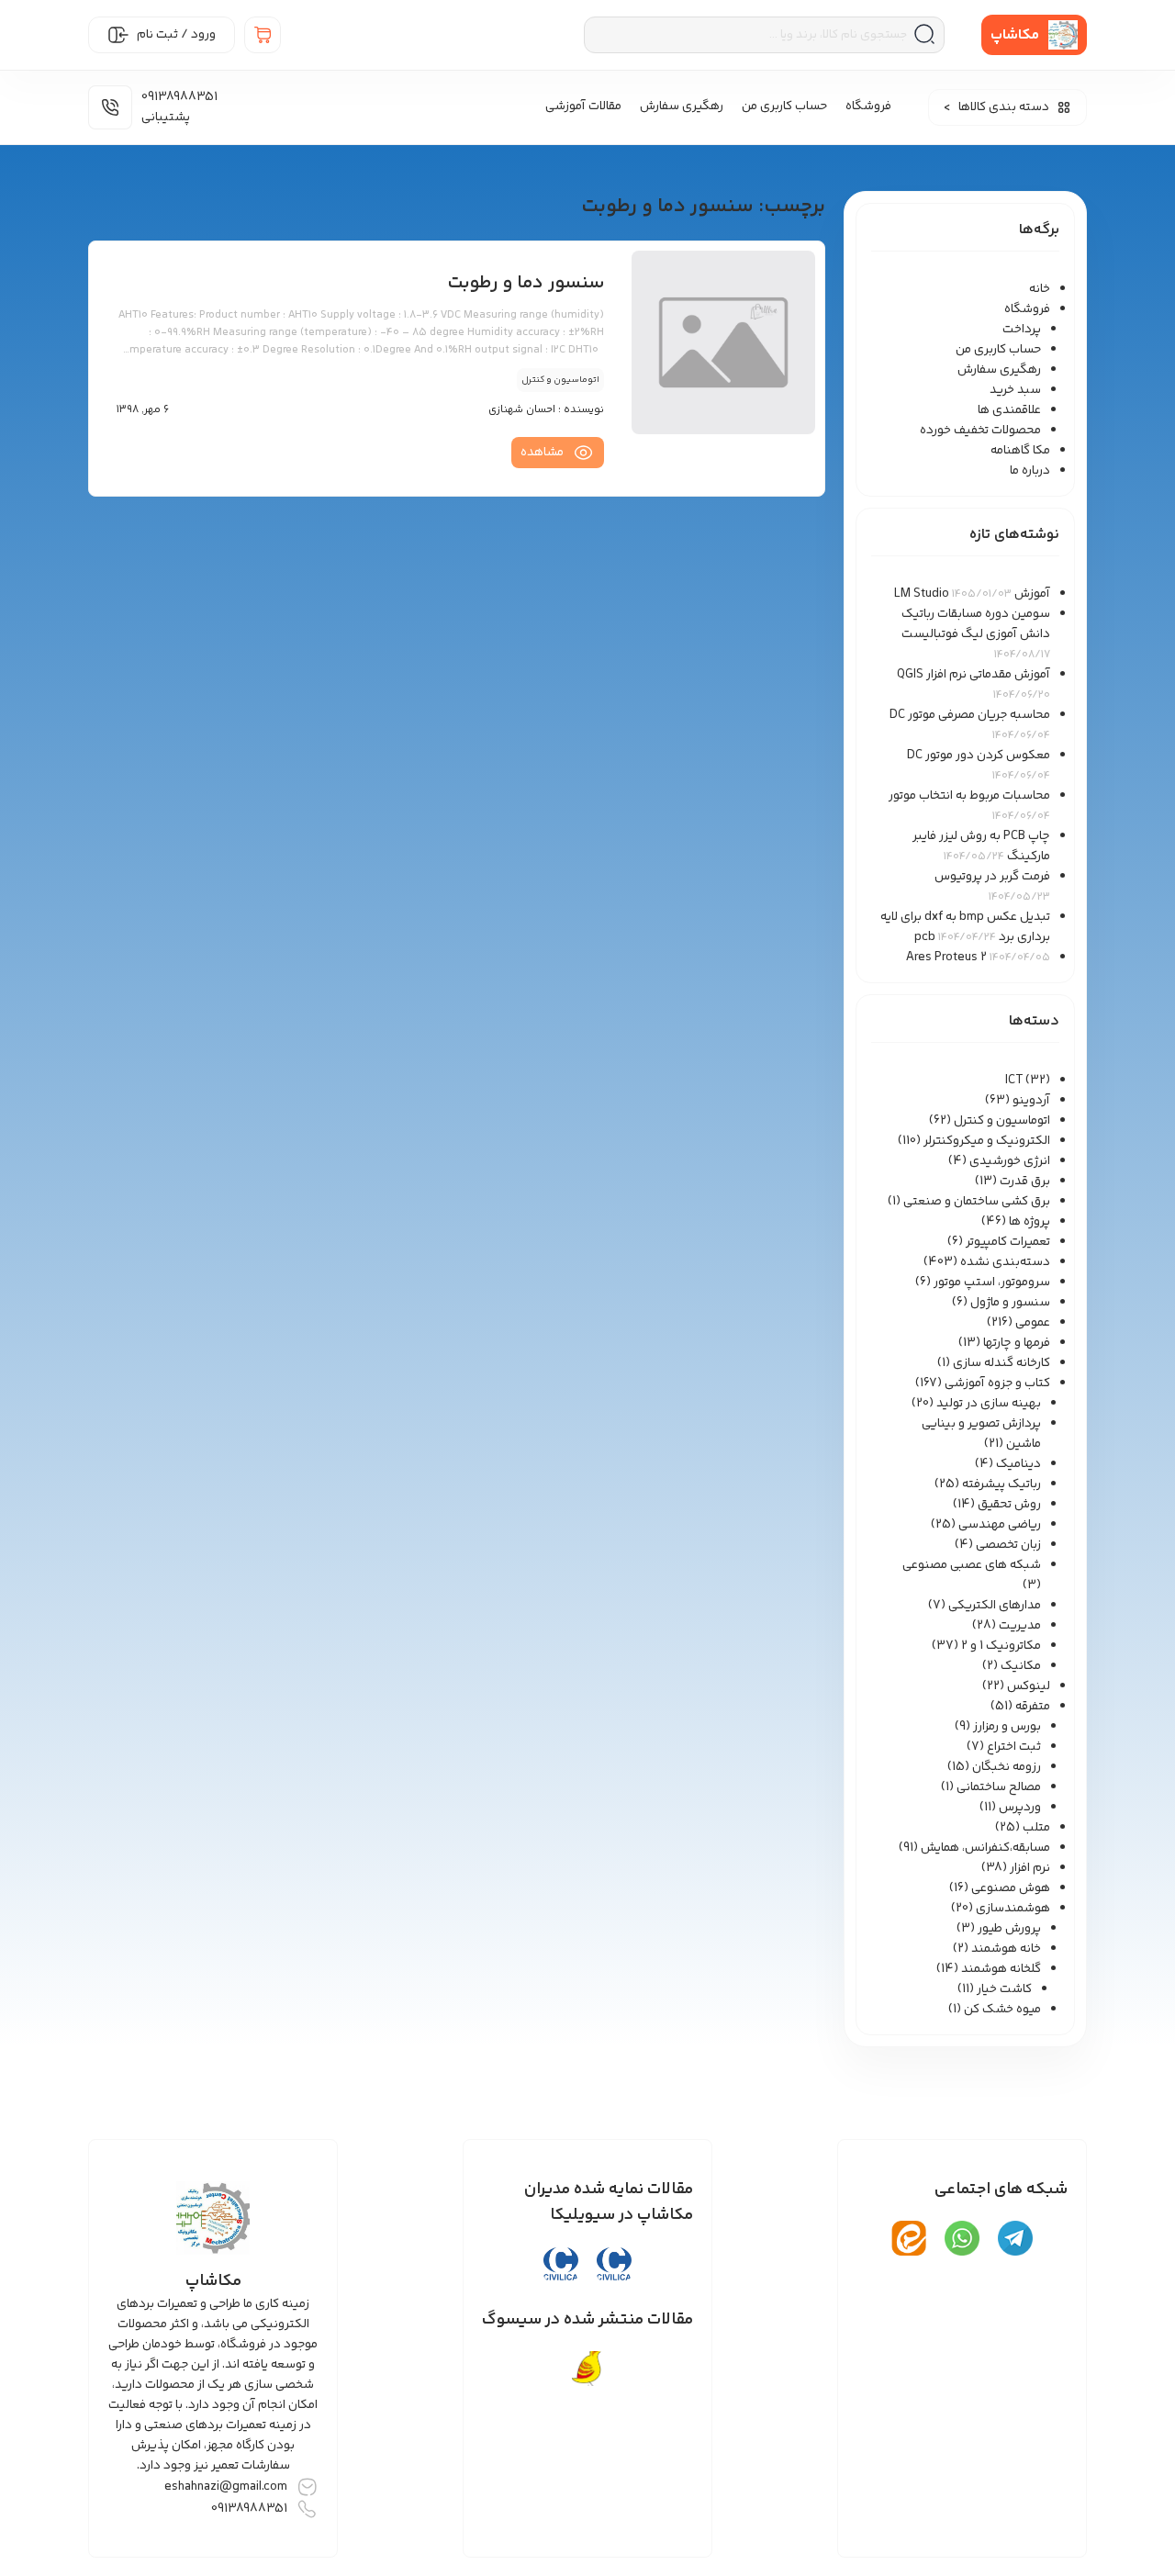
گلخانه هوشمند (1001, 1969)
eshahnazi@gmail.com (226, 2487)
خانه (1040, 289)
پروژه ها (1030, 1222)
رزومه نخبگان (1007, 1767)
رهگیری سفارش (682, 106)
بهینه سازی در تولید (989, 1404)
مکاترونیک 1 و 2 (1001, 1646)
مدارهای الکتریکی (995, 1606)
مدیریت (1020, 1626)
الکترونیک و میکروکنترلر (987, 1141)
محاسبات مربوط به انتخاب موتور (969, 796)
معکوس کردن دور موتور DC (979, 756)
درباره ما (1030, 471)
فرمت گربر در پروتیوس (992, 877)
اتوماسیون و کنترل (1002, 1121)
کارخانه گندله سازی (1002, 1363)
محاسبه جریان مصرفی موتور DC (970, 715)
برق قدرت (1025, 1182)
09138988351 (249, 2509)
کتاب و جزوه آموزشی (997, 1383)
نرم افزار (1030, 1868)
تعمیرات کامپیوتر (1008, 1242)
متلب (1036, 1828)
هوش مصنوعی (1011, 1888)
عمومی (1033, 1323)
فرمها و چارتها (1017, 1343)
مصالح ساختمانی (999, 1787)
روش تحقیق (1009, 1505)
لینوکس (1029, 1686)
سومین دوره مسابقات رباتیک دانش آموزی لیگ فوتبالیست (976, 624)
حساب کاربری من (784, 106)
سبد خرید (1015, 390)
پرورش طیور (1009, 1929)
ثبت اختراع (1014, 1747)
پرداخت (1022, 330)
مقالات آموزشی (583, 106)
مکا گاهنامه (1020, 451)
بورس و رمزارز (1007, 1727)
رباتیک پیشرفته (1002, 1484)
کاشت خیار (1004, 1989)
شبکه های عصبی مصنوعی (972, 1565)
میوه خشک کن (1002, 2010)
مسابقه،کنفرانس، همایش (985, 1848)
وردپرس (1020, 1808)
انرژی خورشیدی (1010, 1161)
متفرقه (1033, 1707)
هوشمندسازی (1013, 1909)
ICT (1014, 1081)
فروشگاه (868, 106)
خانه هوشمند (1006, 1949)
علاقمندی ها (1009, 410)
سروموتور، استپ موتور (992, 1282)
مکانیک (1021, 1666)
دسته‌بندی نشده (1005, 1262)
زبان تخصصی (1008, 1545)
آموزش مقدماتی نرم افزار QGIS (974, 675)
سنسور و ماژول (1010, 1303)
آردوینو (1031, 1101)
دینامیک (1018, 1464)
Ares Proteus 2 (946, 958)
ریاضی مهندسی (1000, 1525)
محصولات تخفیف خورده (980, 431)
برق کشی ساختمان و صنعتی (977, 1202)
